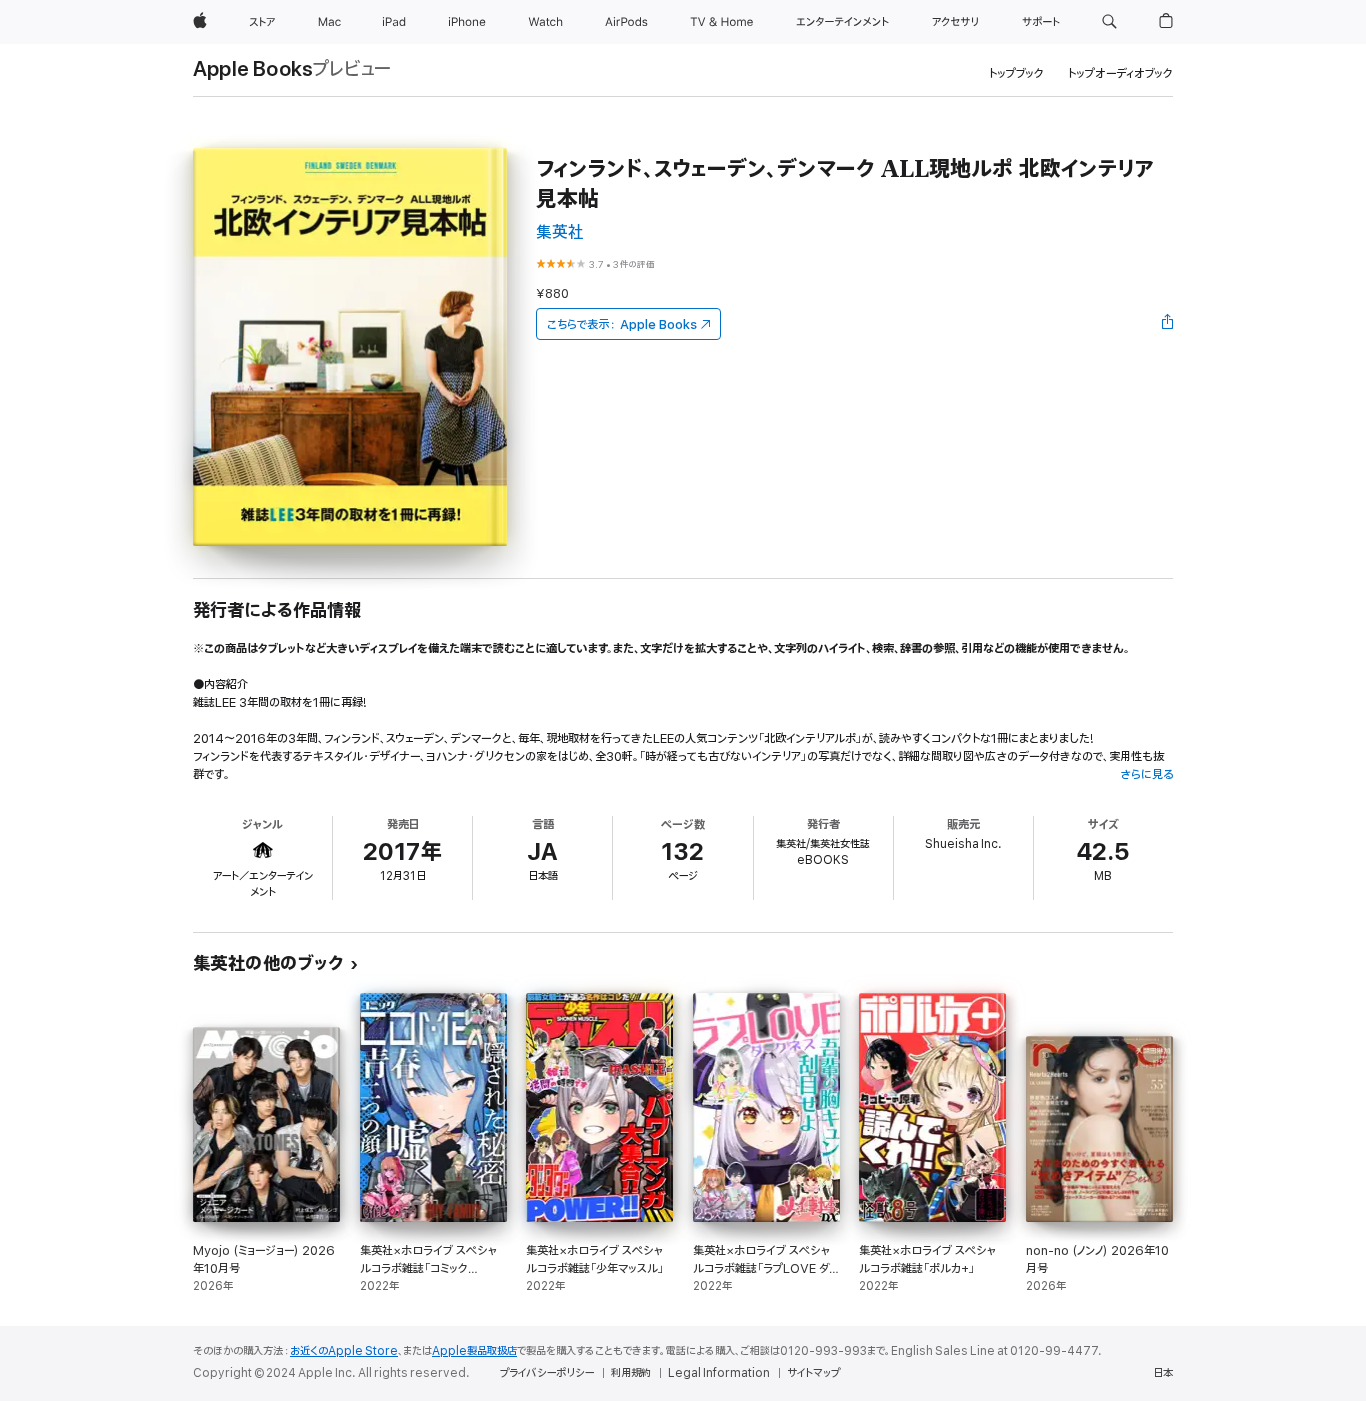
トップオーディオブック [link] (1120, 73)
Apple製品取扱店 (474, 1351)
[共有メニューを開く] (1168, 324)
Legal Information (719, 1373)
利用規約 (631, 1373)
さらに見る (1146, 774)
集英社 (560, 232)
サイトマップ (813, 1373)
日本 (1163, 1373)
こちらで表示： (622, 324)
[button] (1109, 22)
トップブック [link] (1016, 73)
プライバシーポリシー (547, 1373)
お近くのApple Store (344, 1351)
